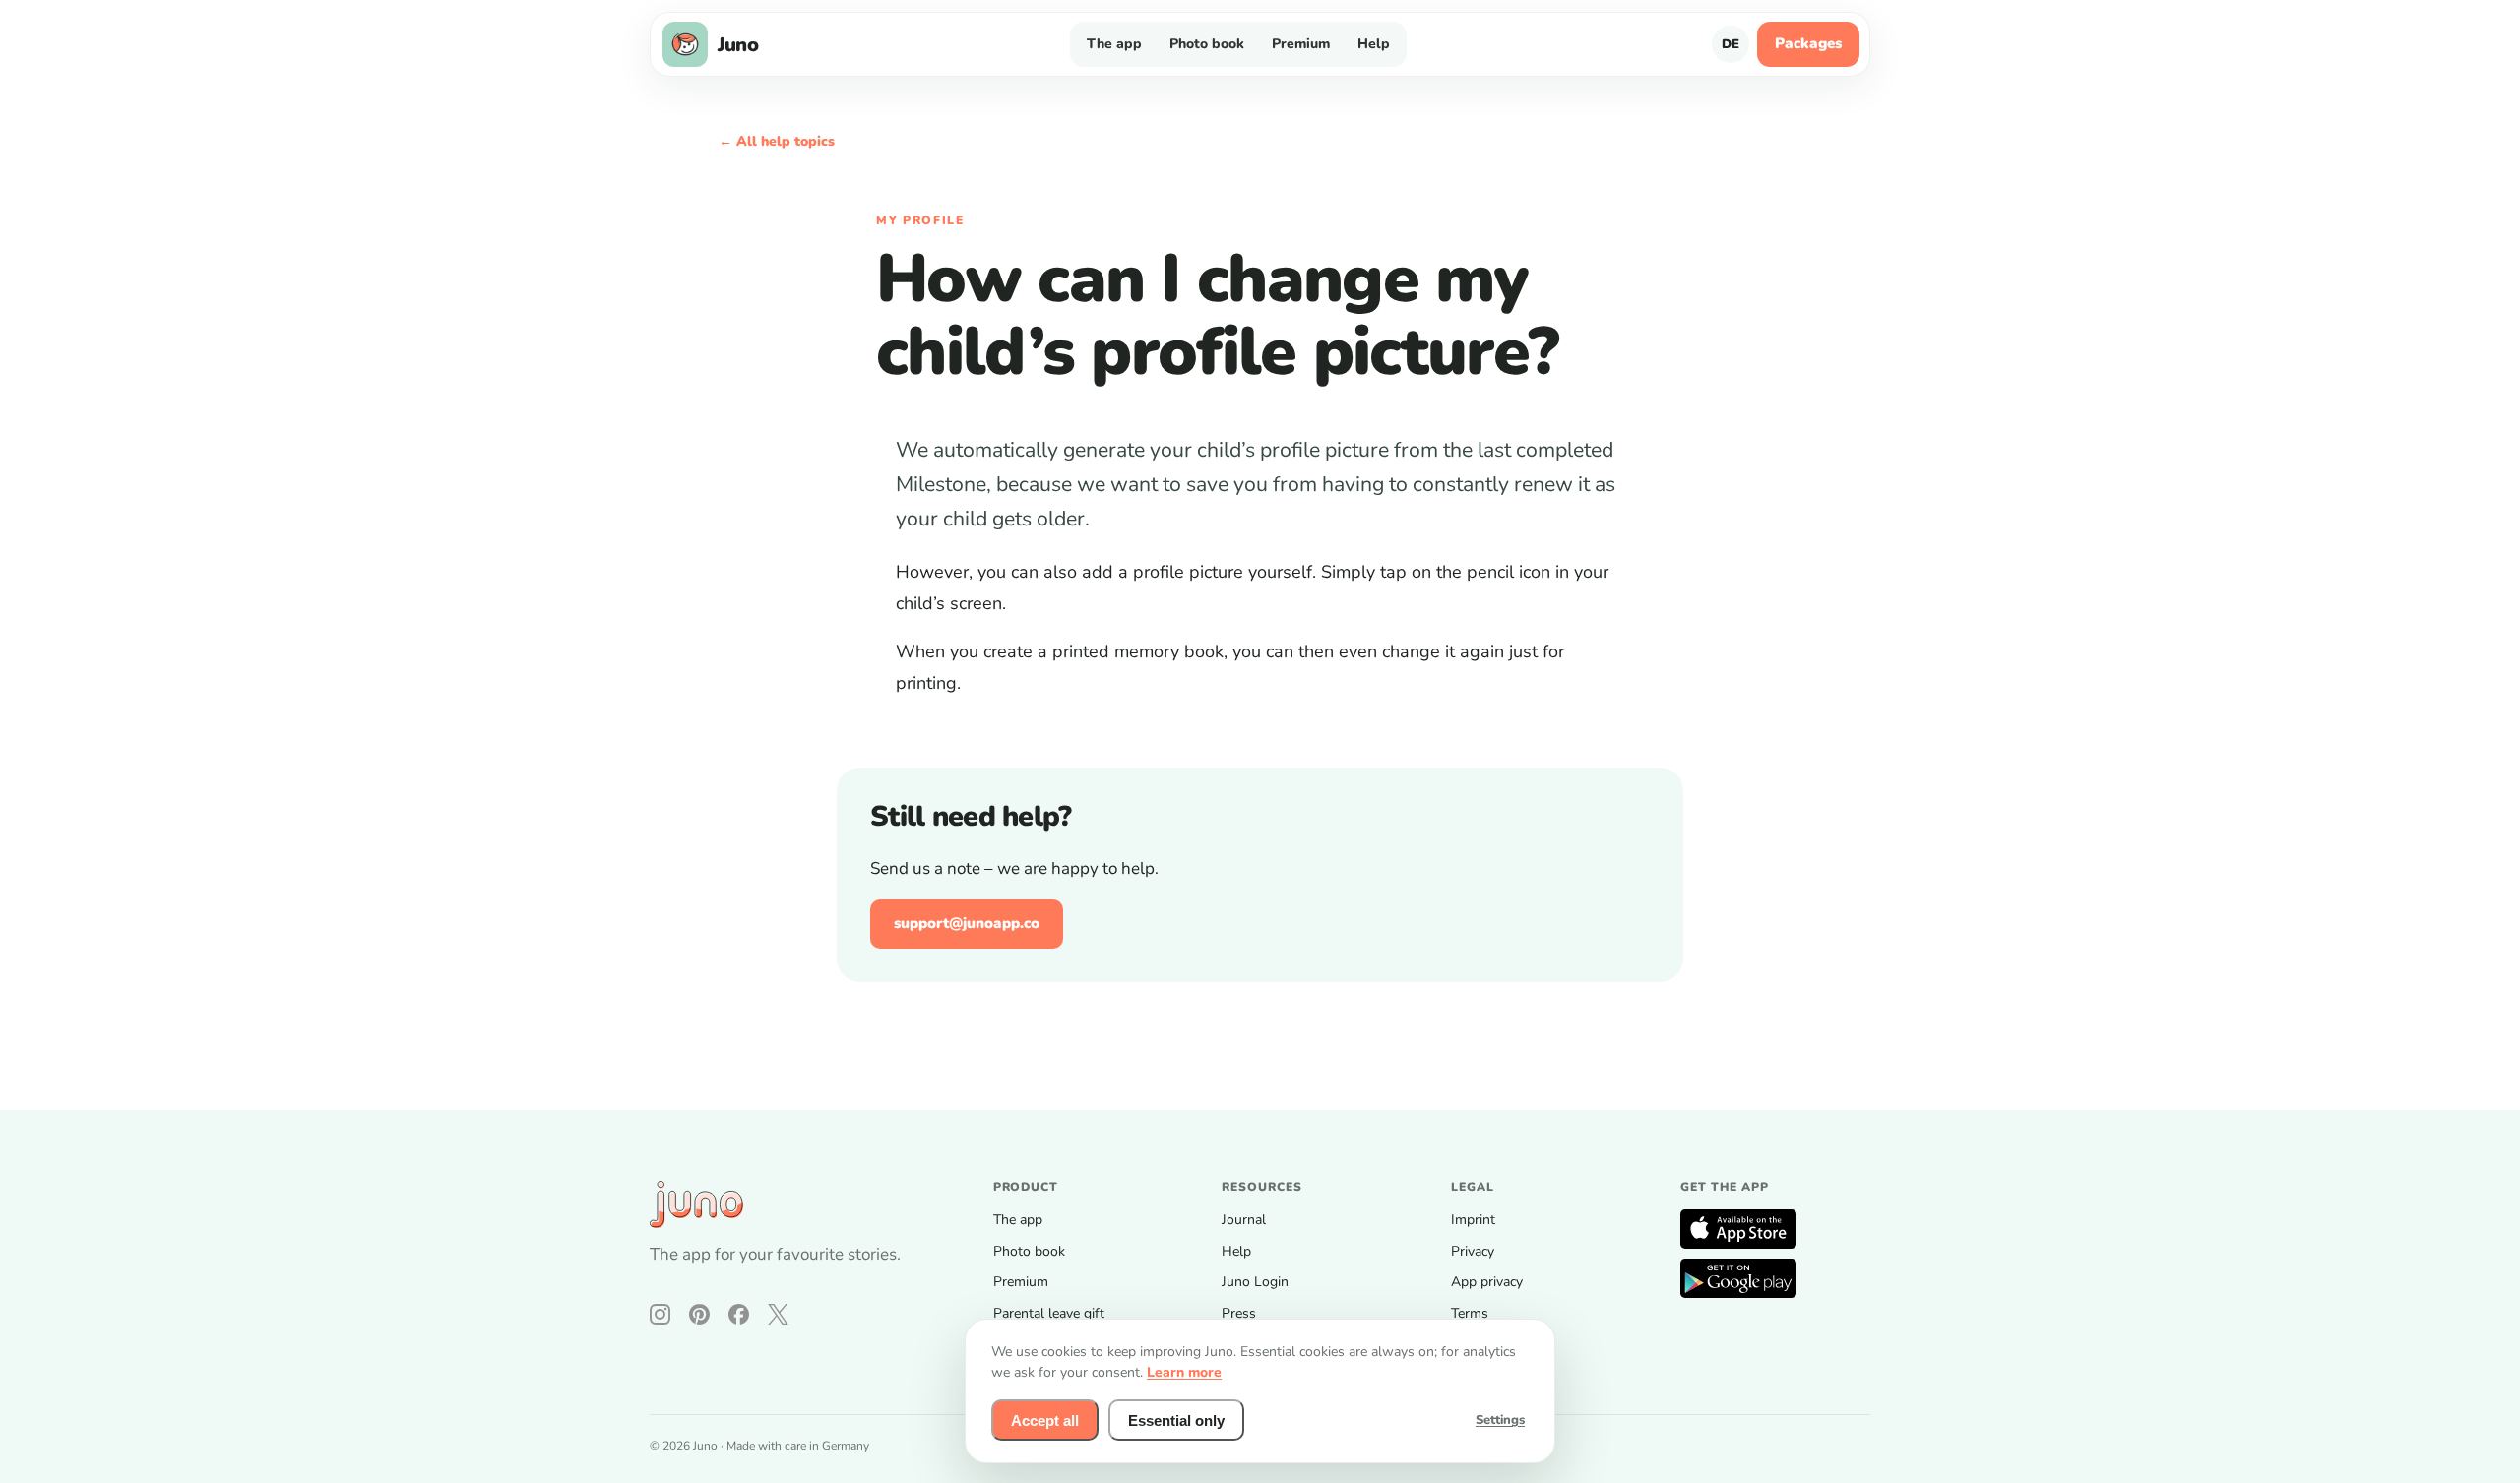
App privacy (1487, 1282)
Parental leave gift (1049, 1313)
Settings (1500, 1420)
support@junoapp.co (967, 923)
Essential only (1176, 1421)
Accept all (1045, 1421)
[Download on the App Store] (1738, 1229)
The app (1114, 44)
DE (1731, 44)
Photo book (1207, 44)
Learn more (1184, 1372)
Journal (1244, 1220)
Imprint (1473, 1220)
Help (1374, 44)
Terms (1470, 1313)
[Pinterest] (699, 1314)
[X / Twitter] (778, 1314)
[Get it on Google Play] (1738, 1278)
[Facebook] (739, 1314)
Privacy (1473, 1251)
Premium (1301, 44)
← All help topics (777, 141)
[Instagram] (660, 1314)
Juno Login (1255, 1282)
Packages (1808, 43)
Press (1239, 1313)
